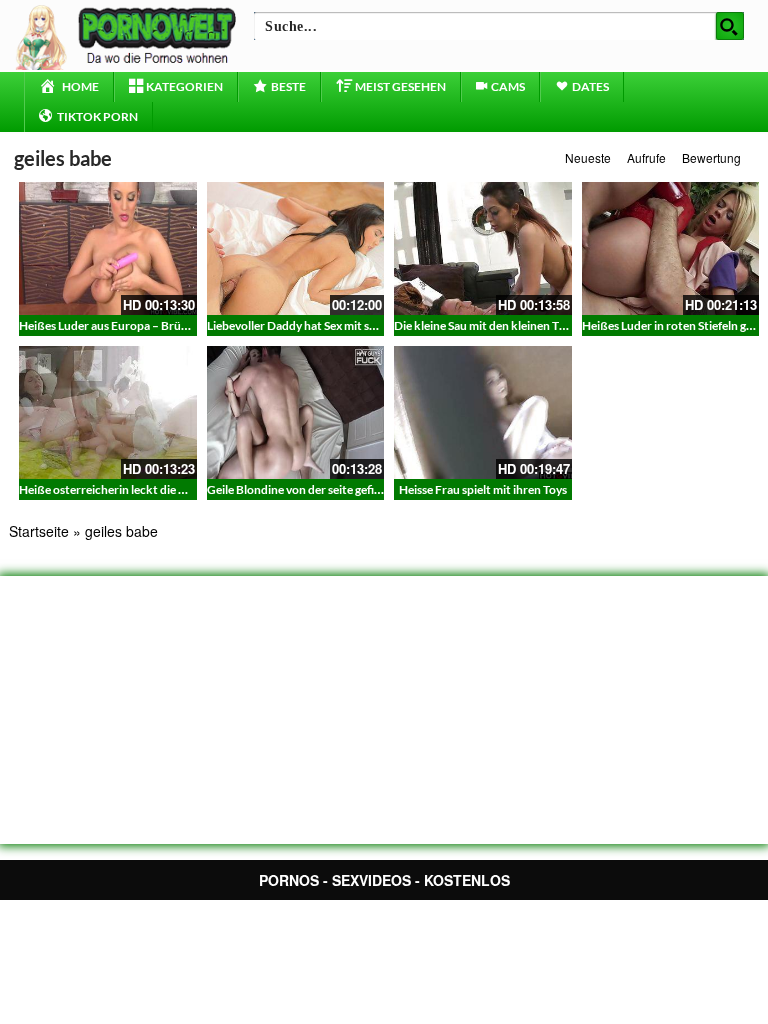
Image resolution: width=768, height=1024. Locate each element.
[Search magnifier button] (730, 26)
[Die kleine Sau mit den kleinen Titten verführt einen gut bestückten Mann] (483, 248)
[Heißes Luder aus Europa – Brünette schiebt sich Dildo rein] (108, 248)
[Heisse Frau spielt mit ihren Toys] (483, 412)
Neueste (588, 157)
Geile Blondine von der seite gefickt (299, 489)
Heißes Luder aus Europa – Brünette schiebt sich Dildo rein (173, 325)
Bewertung (711, 157)
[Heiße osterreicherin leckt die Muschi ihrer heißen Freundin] (108, 412)
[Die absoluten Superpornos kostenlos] (129, 35)
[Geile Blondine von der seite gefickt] (296, 412)
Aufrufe (646, 157)
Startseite (39, 531)
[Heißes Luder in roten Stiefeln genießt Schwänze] (671, 248)
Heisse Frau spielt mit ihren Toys (483, 489)
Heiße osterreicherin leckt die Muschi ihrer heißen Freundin (177, 489)
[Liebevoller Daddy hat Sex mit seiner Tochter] (296, 248)
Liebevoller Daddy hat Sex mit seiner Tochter (323, 325)
